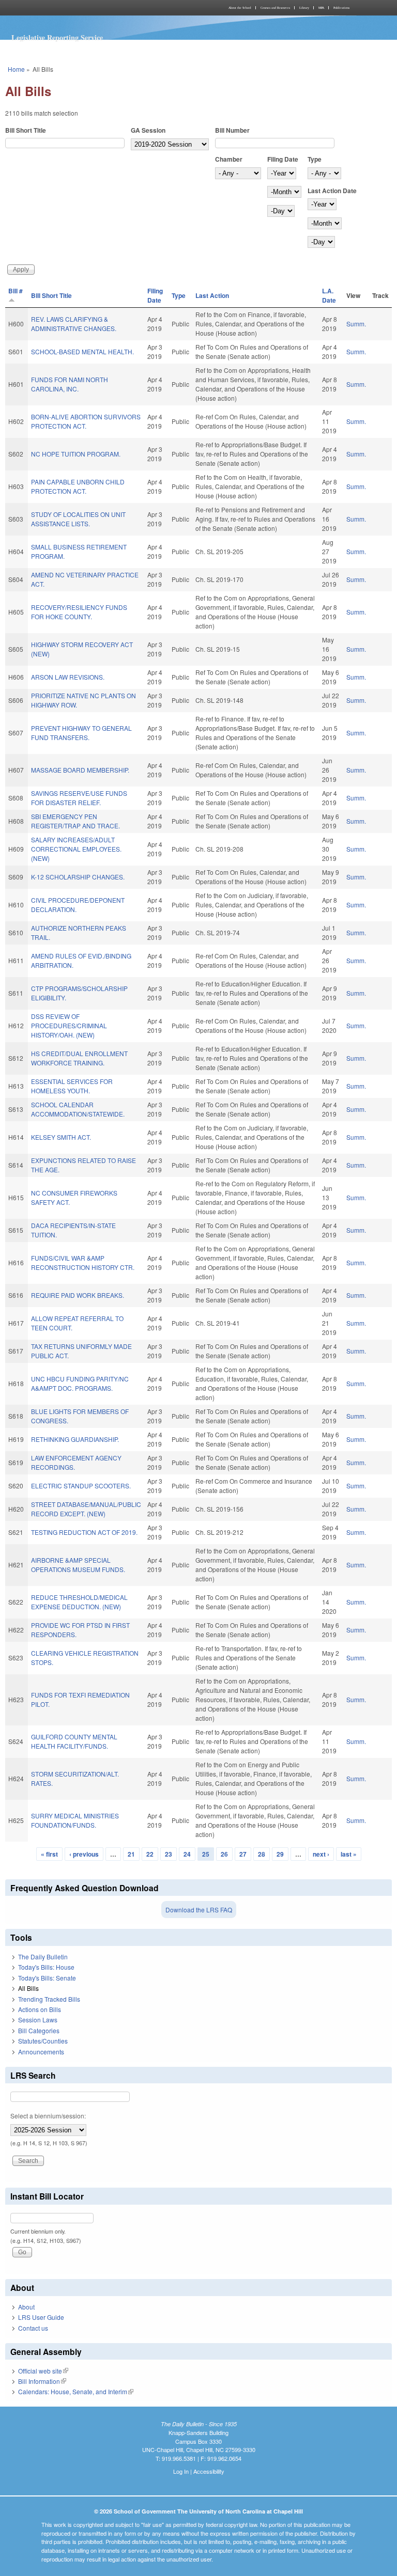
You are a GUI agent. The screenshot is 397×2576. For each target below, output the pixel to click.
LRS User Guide (41, 2317)
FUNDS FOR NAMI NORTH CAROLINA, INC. (70, 384)
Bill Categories (39, 2030)
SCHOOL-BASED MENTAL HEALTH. (82, 351)
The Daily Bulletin (43, 1957)
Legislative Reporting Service (57, 37)
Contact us (33, 2328)
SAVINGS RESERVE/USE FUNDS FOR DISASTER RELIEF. (79, 798)
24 (187, 1854)
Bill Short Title (26, 130)
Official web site (43, 2371)
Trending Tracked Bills (49, 1999)
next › (321, 1854)
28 (262, 1854)
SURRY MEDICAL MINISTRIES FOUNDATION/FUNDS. (75, 1820)
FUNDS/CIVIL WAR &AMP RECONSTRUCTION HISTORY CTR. (83, 1262)
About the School (240, 8)
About (26, 2307)
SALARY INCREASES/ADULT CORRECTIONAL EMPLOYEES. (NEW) (76, 849)
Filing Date (283, 159)
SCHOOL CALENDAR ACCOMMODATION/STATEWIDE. (78, 1109)
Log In (181, 2471)
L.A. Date (329, 295)
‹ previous (84, 1854)
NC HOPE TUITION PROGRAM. (76, 454)
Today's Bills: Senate (47, 1978)
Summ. (356, 324)
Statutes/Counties (43, 2041)
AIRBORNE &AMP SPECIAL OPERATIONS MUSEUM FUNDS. (78, 1565)
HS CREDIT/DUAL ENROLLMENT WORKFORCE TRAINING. (79, 1058)
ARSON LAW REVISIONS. (68, 677)
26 (224, 1854)
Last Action (212, 295)
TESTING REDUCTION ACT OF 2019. (84, 1532)
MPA (321, 8)
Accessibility (209, 2471)
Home (16, 69)
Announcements (41, 2052)
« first (49, 1854)
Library (304, 8)
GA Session (148, 130)
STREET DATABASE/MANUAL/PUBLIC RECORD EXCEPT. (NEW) (86, 1509)
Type (315, 159)
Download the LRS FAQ (199, 1910)
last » (349, 1854)
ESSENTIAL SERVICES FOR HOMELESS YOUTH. (72, 1086)
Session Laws (38, 2020)
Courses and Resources (275, 8)
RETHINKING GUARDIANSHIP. (75, 1439)
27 (243, 1854)
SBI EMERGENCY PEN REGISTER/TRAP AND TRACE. (75, 821)
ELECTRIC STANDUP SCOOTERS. (81, 1486)
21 (131, 1854)
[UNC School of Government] (100, 8)
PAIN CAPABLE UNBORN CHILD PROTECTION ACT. (78, 486)
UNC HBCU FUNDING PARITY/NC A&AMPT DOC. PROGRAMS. (80, 1383)
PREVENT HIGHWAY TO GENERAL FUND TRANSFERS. (81, 733)
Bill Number (232, 130)
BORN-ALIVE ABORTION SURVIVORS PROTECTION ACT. (86, 421)
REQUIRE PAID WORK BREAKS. (78, 1295)
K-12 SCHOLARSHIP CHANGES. (78, 877)
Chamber (229, 159)
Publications (341, 8)
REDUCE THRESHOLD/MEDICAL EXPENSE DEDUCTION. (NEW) (79, 1602)
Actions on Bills (40, 2009)
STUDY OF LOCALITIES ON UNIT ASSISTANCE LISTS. (78, 519)
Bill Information (42, 2381)
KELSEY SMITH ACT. (61, 1137)
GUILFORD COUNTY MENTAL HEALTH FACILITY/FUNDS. (74, 1741)
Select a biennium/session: (48, 2116)
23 (169, 1854)
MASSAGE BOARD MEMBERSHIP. (80, 770)
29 (280, 1854)
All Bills (28, 1988)
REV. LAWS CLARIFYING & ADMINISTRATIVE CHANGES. (74, 324)
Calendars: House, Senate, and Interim (76, 2391)
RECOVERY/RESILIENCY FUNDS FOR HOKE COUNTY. (79, 612)
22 (150, 1854)
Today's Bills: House (46, 1967)
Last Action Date (332, 191)
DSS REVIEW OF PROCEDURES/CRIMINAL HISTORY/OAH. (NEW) (69, 1025)
